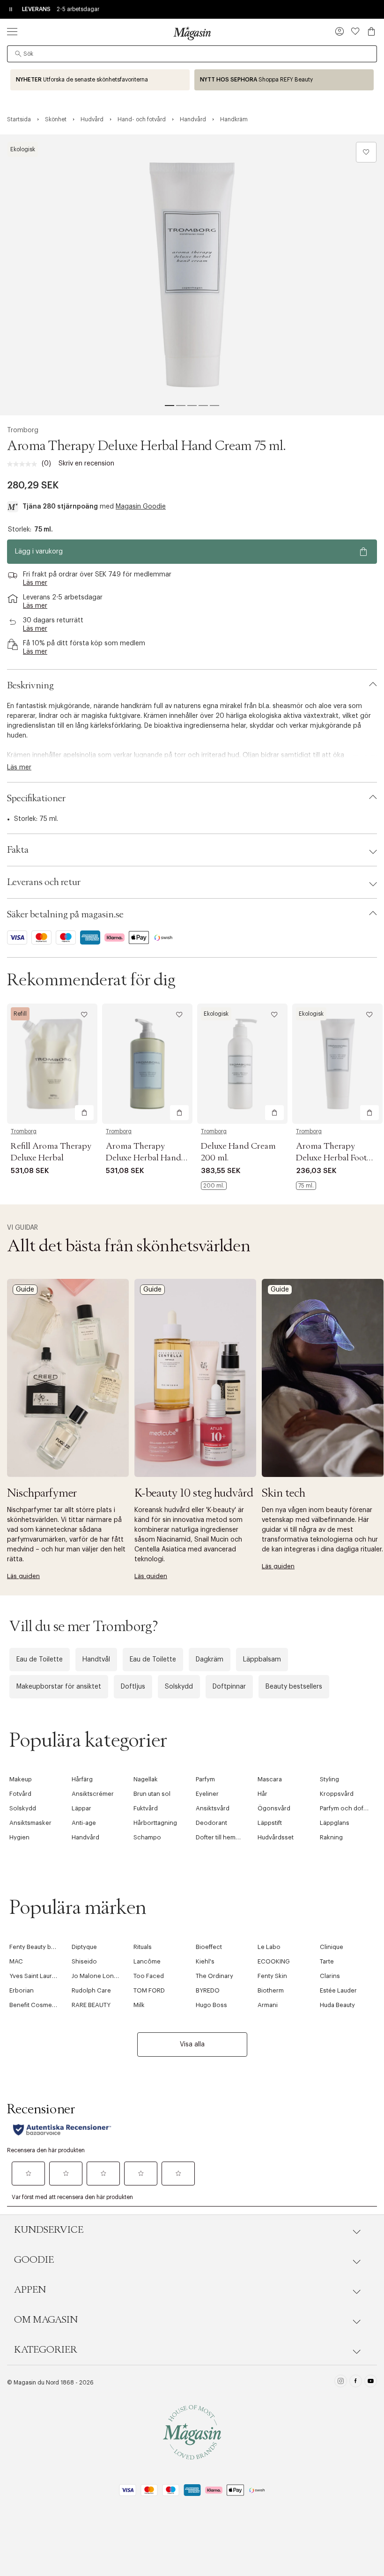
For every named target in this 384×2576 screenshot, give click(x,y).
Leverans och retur (44, 882)
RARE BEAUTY (91, 2005)
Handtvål (96, 1660)
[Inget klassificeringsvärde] (24, 464)
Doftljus (133, 1687)
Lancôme (147, 1961)
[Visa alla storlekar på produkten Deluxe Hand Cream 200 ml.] (214, 1186)
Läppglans (335, 1823)
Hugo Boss (211, 2005)
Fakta (18, 850)
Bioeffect (209, 1947)
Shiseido (84, 1961)
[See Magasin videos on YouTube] (371, 2382)
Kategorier (46, 2350)
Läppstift (270, 1823)
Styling (329, 1779)
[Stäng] (340, 1388)
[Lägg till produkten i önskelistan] (366, 152)
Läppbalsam (262, 1660)
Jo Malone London (99, 1976)
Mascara (270, 1779)
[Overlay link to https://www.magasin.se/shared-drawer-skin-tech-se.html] (323, 1378)
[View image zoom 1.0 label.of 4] (192, 275)
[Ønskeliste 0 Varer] (355, 31)
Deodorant (211, 1823)
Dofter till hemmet (221, 1837)
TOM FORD (149, 1990)
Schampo (147, 1837)
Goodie (34, 2260)
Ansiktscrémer (93, 1794)
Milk (139, 2005)
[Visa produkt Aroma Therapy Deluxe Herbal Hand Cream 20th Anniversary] (147, 1064)
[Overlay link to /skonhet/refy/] (284, 80)
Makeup (21, 1779)
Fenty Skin (272, 1976)
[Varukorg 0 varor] (371, 31)
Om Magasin (46, 2320)
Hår (262, 1794)
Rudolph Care (91, 1990)
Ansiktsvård (213, 1808)
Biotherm (271, 1990)
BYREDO (208, 1990)
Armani (268, 2005)
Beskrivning (30, 686)
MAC (16, 1961)
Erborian (22, 1990)
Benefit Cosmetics (36, 2005)
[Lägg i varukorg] (84, 1113)
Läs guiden (23, 1576)
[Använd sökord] (18, 54)
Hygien (19, 1837)
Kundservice (49, 2230)
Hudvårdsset (276, 1837)
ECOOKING (274, 1961)
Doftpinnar (229, 1687)
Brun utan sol (152, 1794)
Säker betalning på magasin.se (65, 915)
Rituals (143, 1947)
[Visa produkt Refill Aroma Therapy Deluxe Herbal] (52, 1064)
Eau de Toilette (40, 1660)
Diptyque (84, 1947)
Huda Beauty (337, 2005)
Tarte (327, 1961)
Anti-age (84, 1823)
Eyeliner (207, 1794)
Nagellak (146, 1779)
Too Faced (149, 1976)
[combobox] (192, 54)
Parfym (205, 1779)
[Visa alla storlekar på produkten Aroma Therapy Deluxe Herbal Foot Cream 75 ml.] (306, 1186)
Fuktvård (146, 1808)
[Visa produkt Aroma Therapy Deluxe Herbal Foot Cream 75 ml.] (337, 1064)
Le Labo (269, 1947)
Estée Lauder (338, 1990)
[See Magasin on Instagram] (341, 2382)
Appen (30, 2290)
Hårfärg (82, 1779)
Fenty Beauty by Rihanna (44, 1947)
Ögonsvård (274, 1808)
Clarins (330, 1976)
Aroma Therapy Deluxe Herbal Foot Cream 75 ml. (331, 1158)
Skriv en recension (86, 464)
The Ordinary (214, 1976)
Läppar (81, 1808)
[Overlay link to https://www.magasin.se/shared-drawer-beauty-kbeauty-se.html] (195, 1378)
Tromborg (23, 430)
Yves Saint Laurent (35, 1976)
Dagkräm (210, 1660)
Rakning (331, 1837)
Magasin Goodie (141, 507)
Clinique (332, 1947)
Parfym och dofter (346, 1808)
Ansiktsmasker (30, 1823)
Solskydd (179, 1687)
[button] (340, 32)
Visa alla (192, 2045)
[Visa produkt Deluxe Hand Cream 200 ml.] (242, 1064)
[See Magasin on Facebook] (356, 2382)
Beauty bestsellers (294, 1687)
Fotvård (20, 1794)
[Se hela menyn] (12, 31)
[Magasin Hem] (192, 33)
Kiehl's (205, 1961)
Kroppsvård (337, 1794)
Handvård (85, 1837)
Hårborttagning (155, 1823)
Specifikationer (36, 798)
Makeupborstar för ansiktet (59, 1687)
